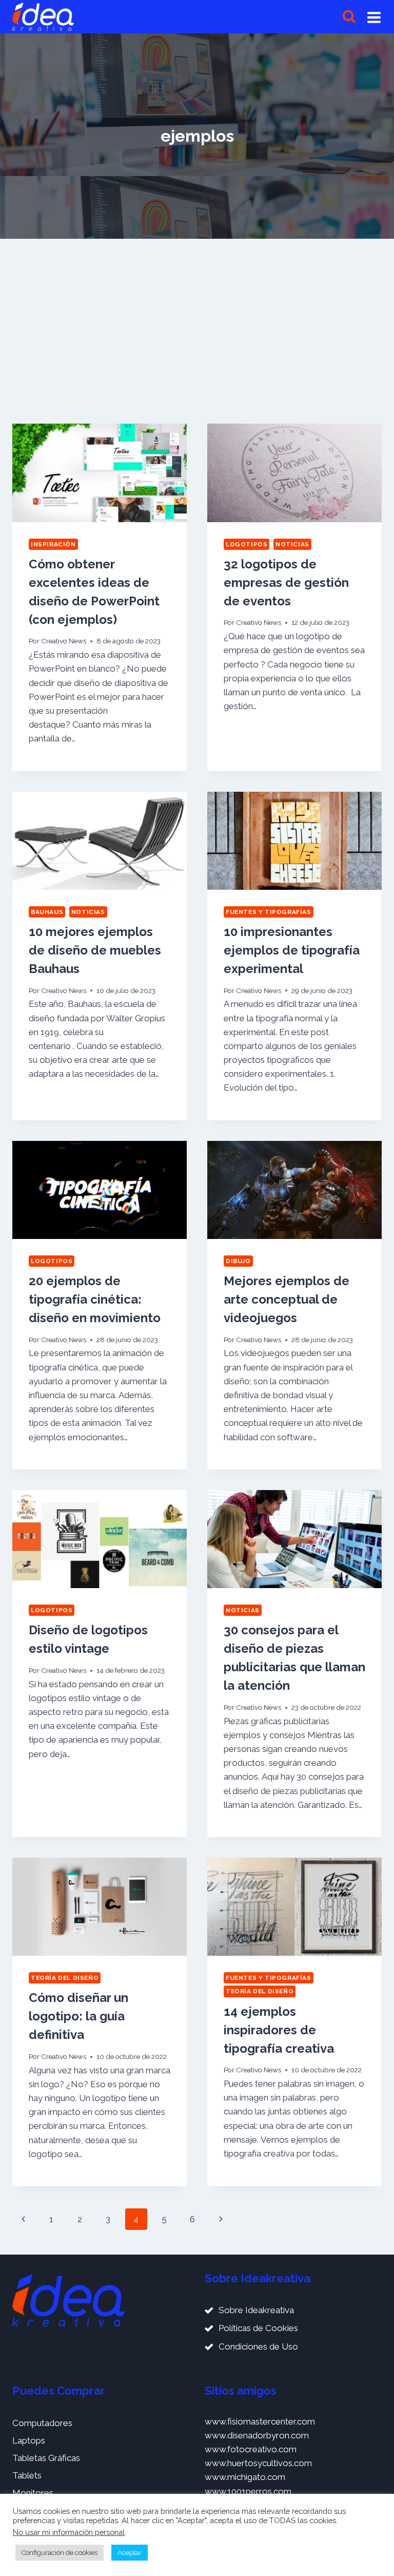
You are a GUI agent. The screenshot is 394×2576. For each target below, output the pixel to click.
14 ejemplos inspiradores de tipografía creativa (279, 2030)
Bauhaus (47, 912)
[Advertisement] (197, 327)
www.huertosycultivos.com (258, 2463)
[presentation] (100, 473)
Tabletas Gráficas (46, 2458)
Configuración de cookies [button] (60, 2553)
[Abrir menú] (374, 17)
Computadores (42, 2423)
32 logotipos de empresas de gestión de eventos (286, 583)
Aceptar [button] (130, 2553)
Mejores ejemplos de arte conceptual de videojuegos (287, 1299)
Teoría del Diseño (65, 1978)
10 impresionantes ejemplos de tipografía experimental (292, 950)
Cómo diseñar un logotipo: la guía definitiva (78, 2016)
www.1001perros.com (248, 2491)
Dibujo (238, 1261)
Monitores (33, 2493)
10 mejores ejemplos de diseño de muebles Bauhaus (95, 950)
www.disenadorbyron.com (257, 2435)
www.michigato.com (245, 2477)
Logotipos (247, 544)
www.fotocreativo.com (251, 2449)
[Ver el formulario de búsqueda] (349, 17)
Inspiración (53, 544)
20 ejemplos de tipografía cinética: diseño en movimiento (95, 1299)
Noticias (292, 544)
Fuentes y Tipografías (269, 912)
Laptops (29, 2440)
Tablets (27, 2475)
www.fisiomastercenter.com (260, 2421)
